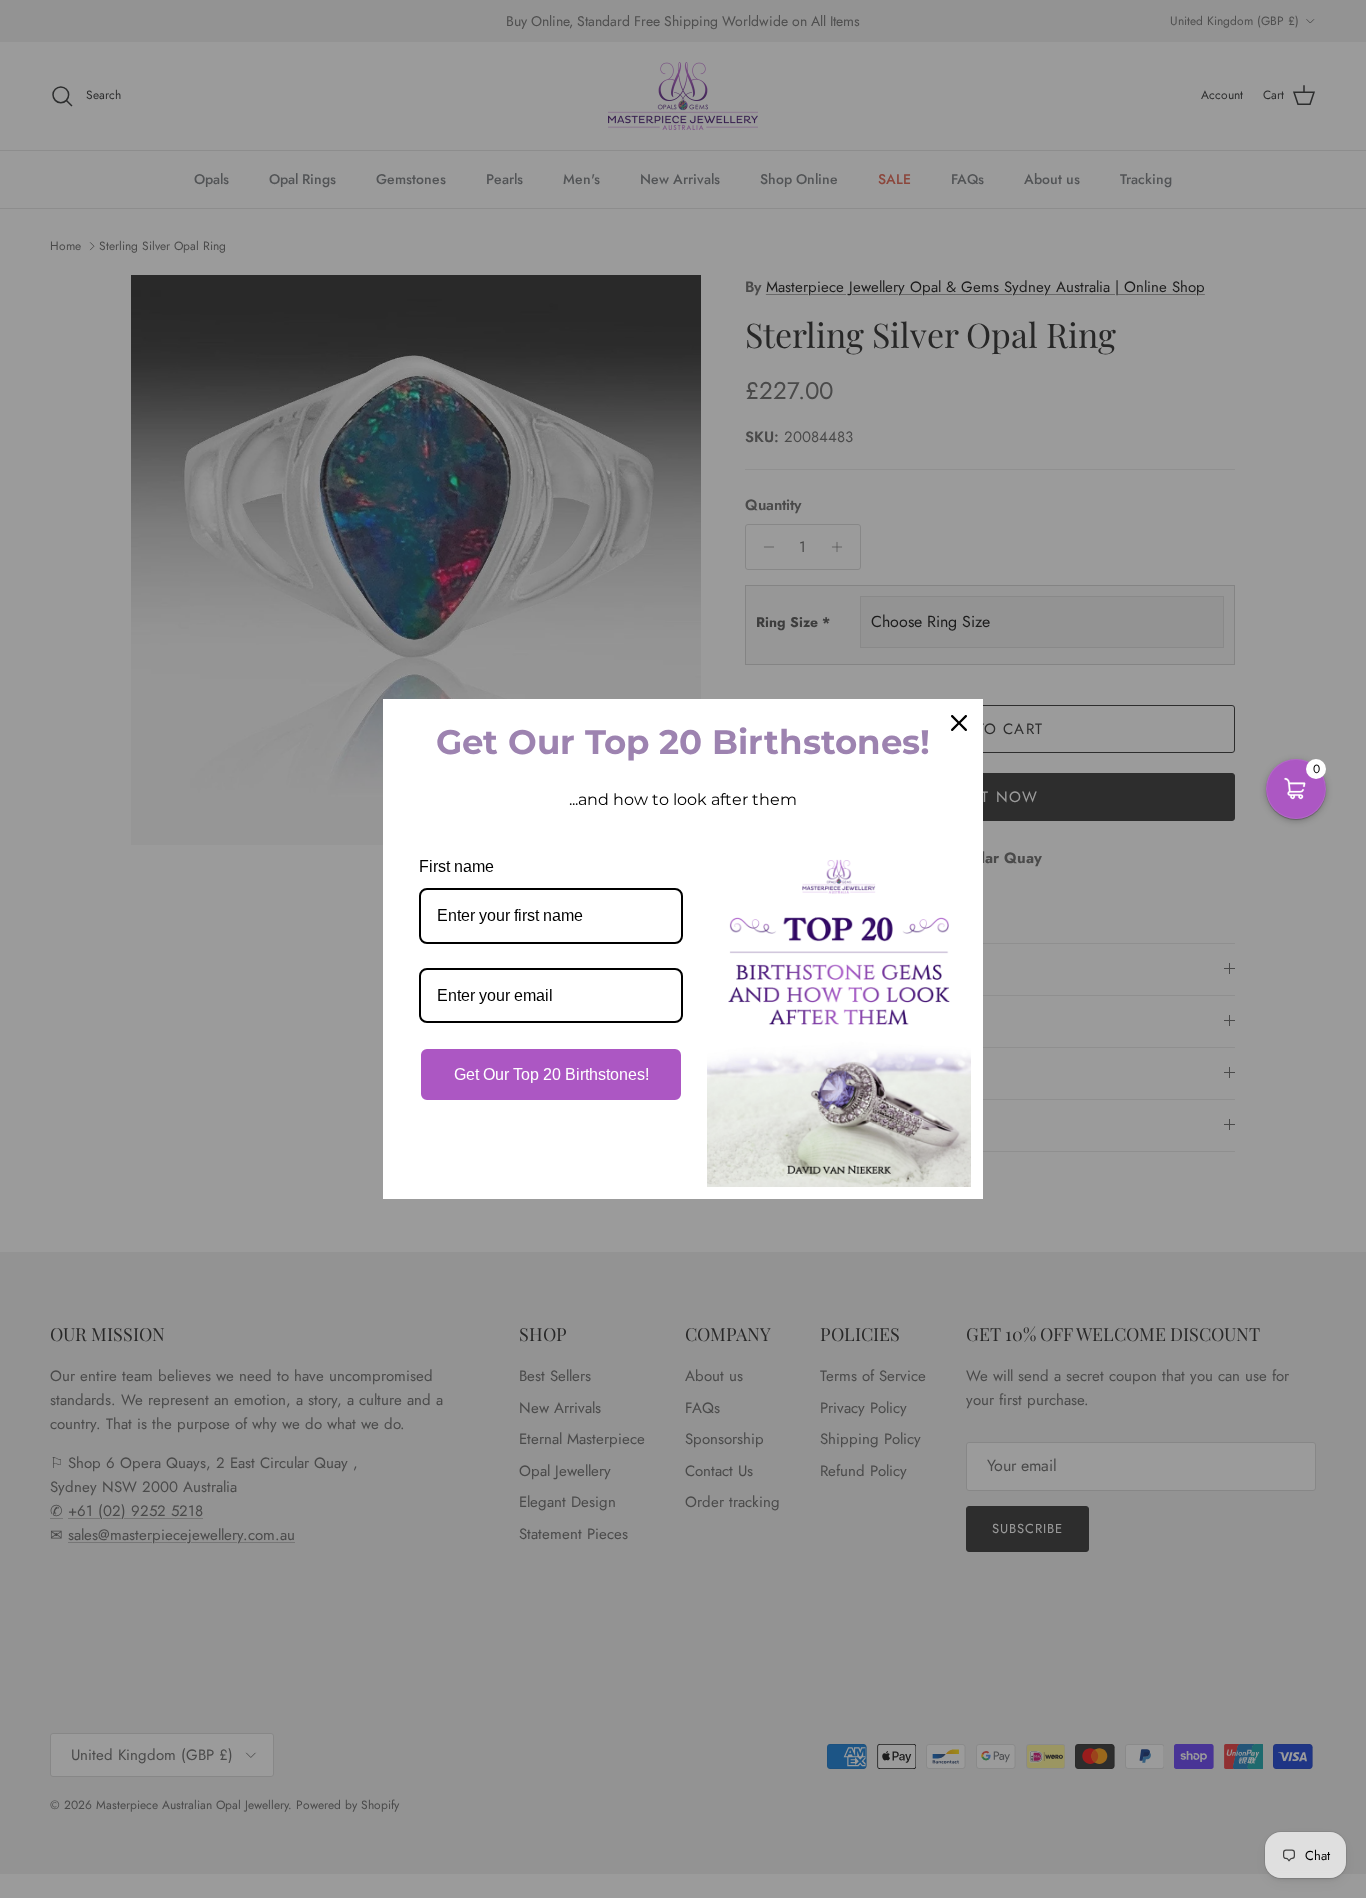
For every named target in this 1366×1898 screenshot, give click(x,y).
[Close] (959, 723)
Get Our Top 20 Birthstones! (551, 1074)
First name (456, 866)
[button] (1296, 789)
